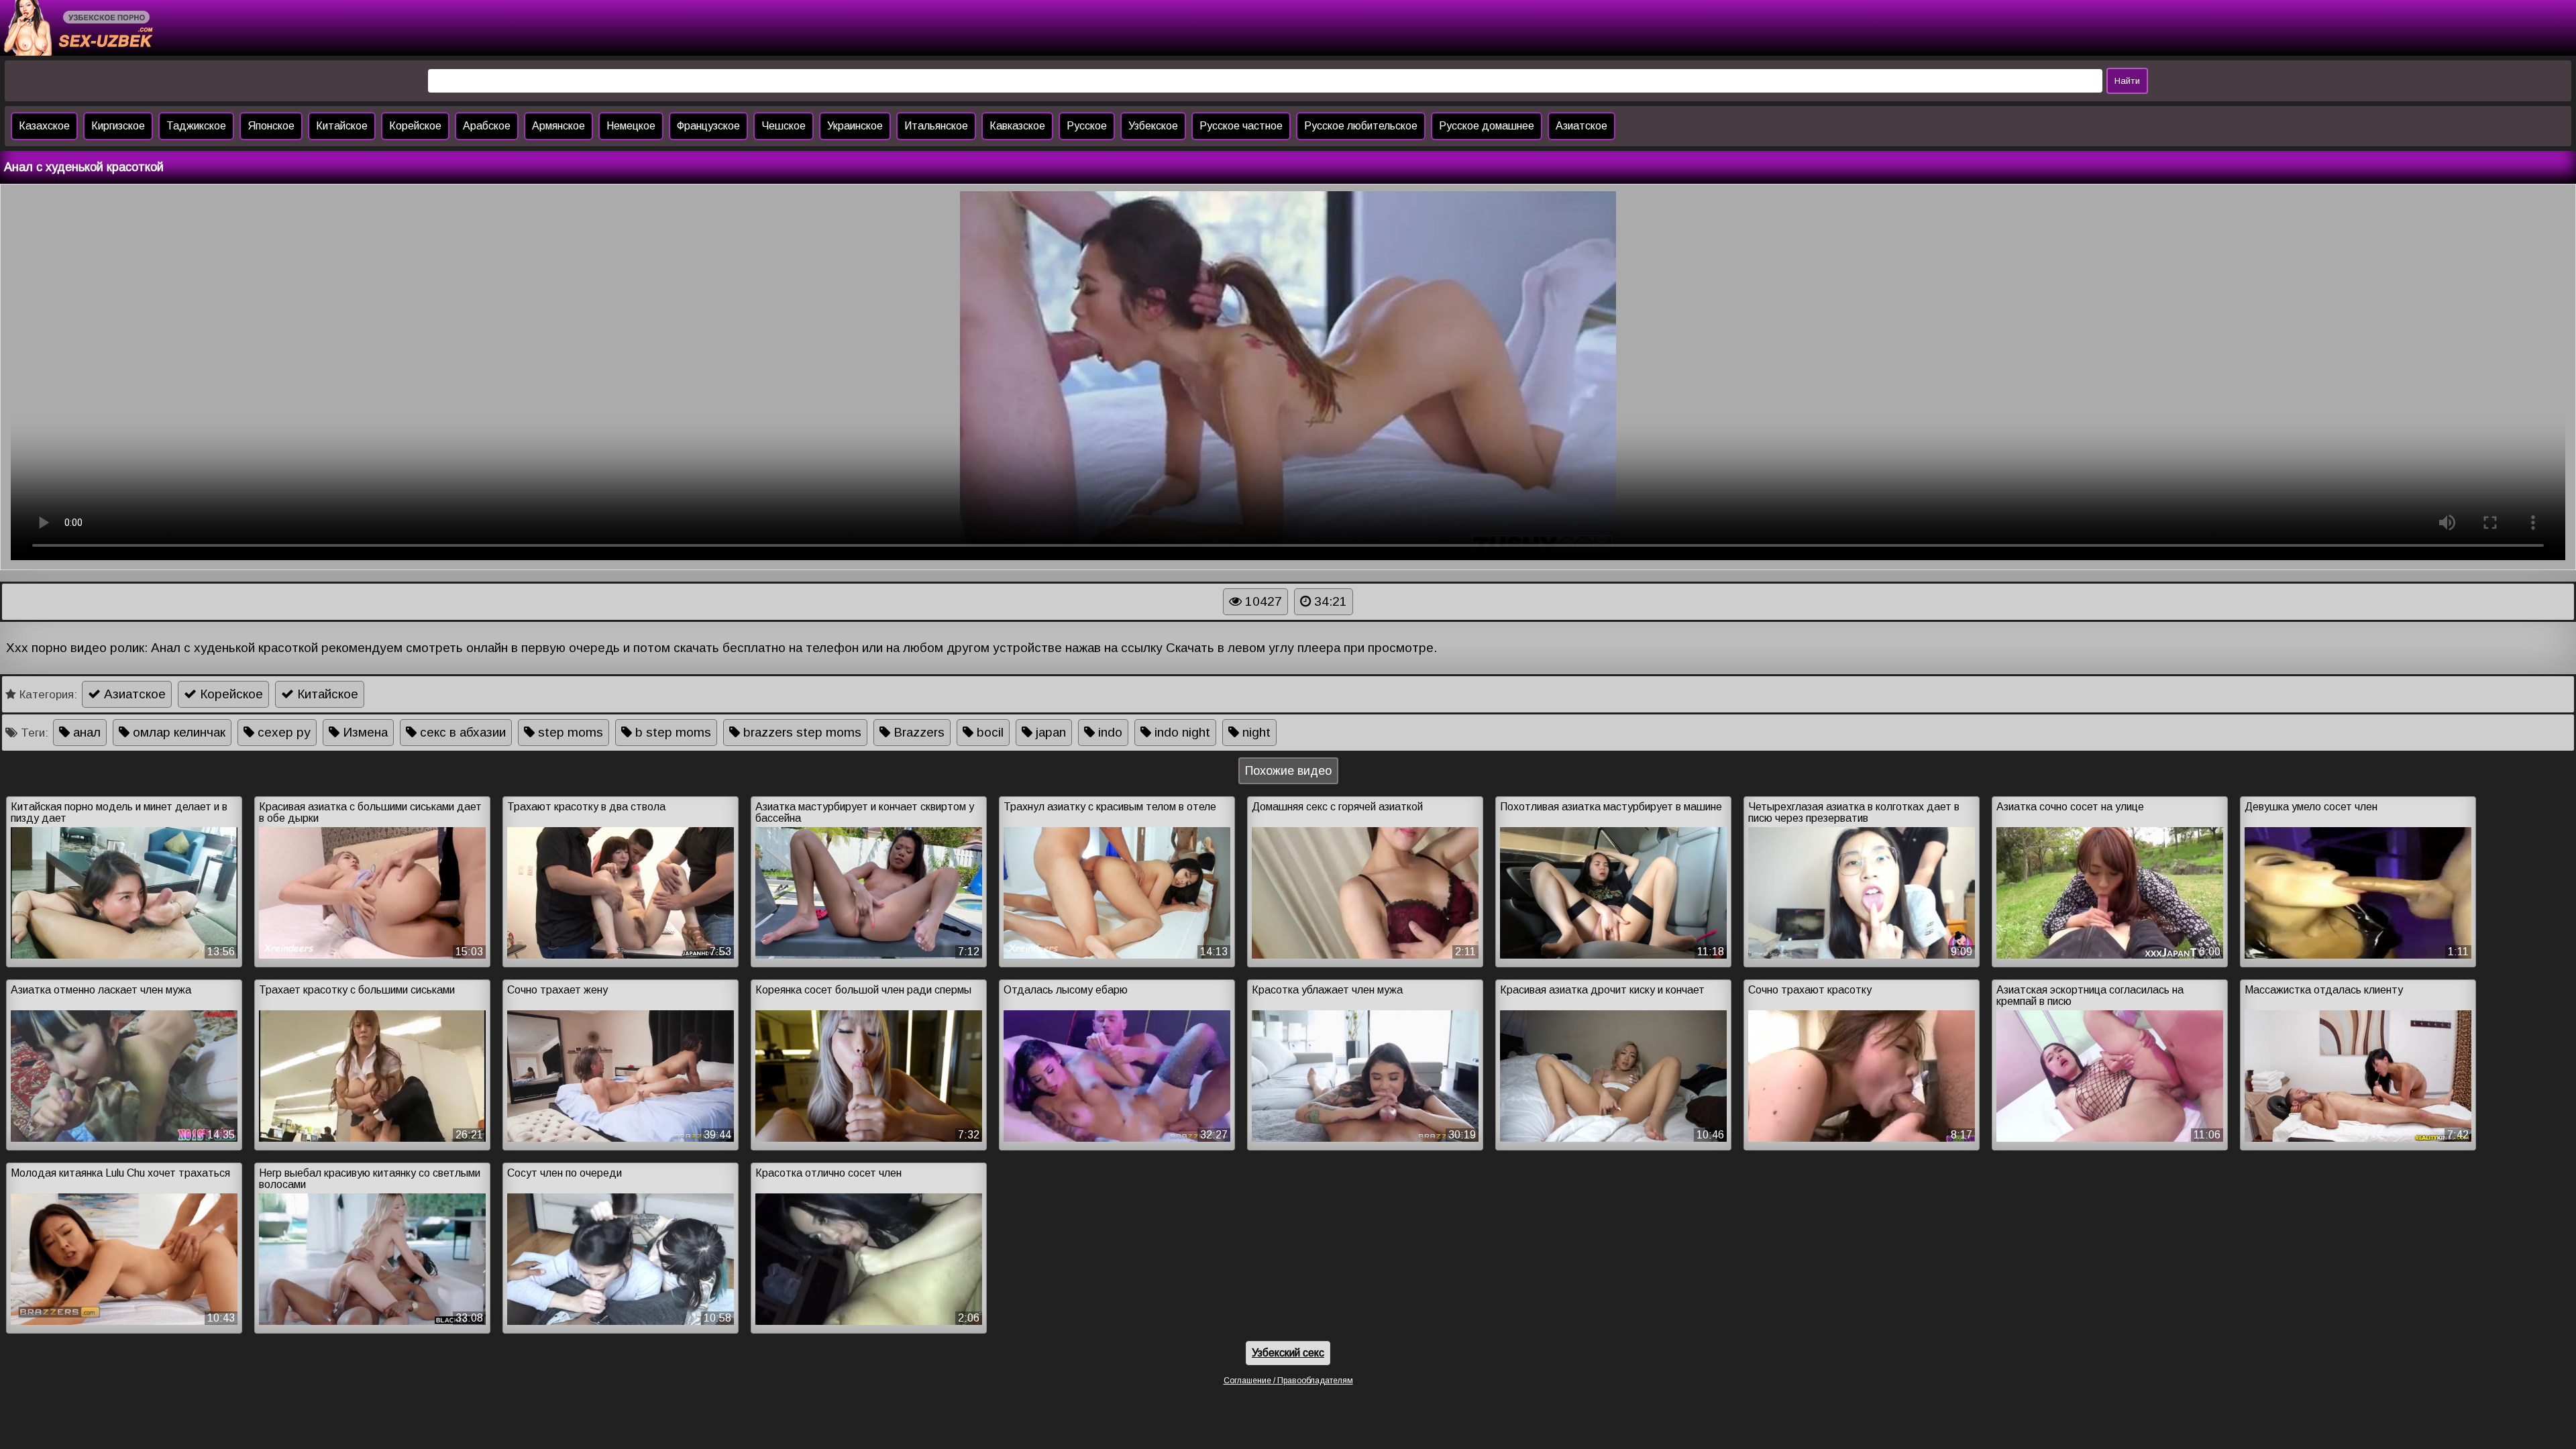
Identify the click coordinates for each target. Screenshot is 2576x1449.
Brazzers (917, 732)
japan (1049, 732)
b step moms (672, 732)
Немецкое (631, 126)
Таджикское (196, 126)
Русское (1087, 126)
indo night (1181, 732)
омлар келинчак (177, 732)
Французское (708, 126)
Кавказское (1017, 126)
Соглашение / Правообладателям (1288, 1381)
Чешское (784, 126)
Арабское (487, 126)
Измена (364, 732)
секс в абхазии (461, 732)
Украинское (855, 126)
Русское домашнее (1487, 126)
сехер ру (282, 732)
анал (85, 732)
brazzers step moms (801, 732)
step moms (569, 732)
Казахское (44, 126)
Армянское (558, 126)
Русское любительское (1361, 126)
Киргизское (118, 126)
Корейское (415, 126)
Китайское (342, 126)
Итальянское (936, 126)
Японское (271, 126)
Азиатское (1581, 126)
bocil (988, 732)
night (1255, 732)
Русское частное (1241, 126)
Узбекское (1153, 126)
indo (1109, 732)
